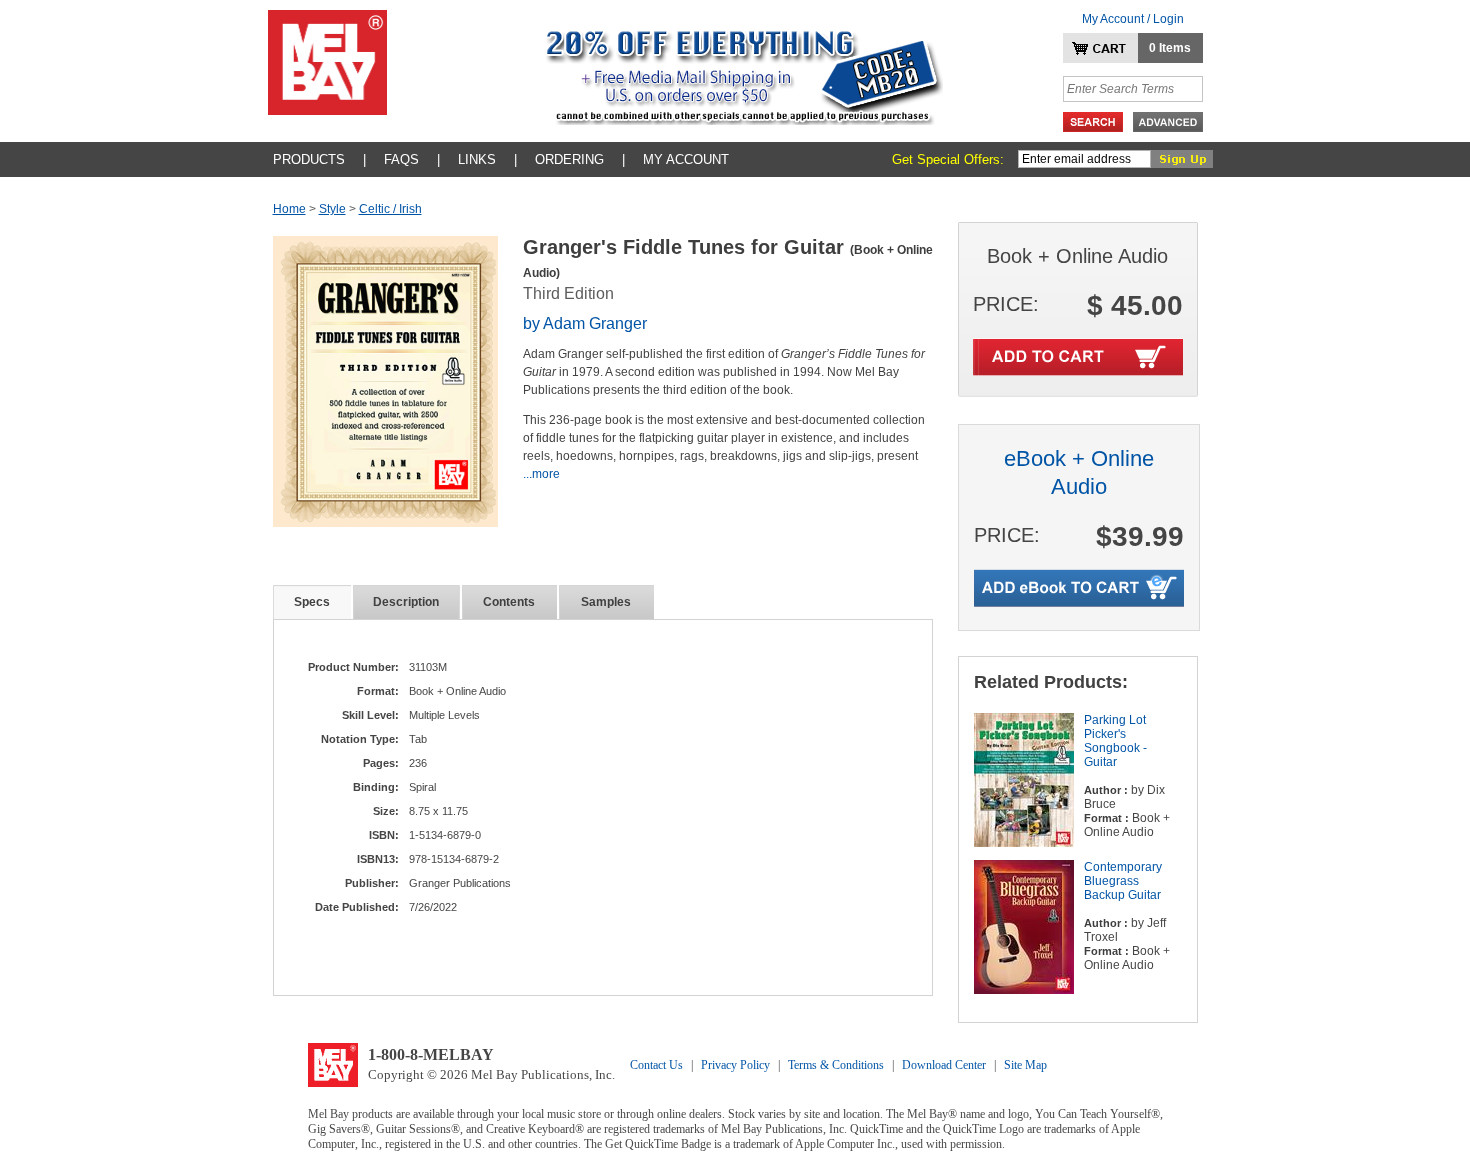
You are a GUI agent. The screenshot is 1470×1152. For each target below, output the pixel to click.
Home (289, 209)
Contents (509, 602)
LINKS (477, 159)
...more (541, 474)
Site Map (1025, 1065)
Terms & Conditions (836, 1065)
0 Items (1170, 48)
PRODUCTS (309, 159)
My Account (686, 159)
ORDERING (569, 159)
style (332, 209)
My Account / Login (1133, 19)
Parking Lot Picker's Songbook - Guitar (1115, 741)
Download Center (944, 1065)
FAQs (401, 159)
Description (406, 602)
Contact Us (656, 1065)
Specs (312, 602)
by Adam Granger (585, 323)
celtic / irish (390, 209)
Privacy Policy (735, 1065)
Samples (606, 602)
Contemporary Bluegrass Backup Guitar (1123, 881)
